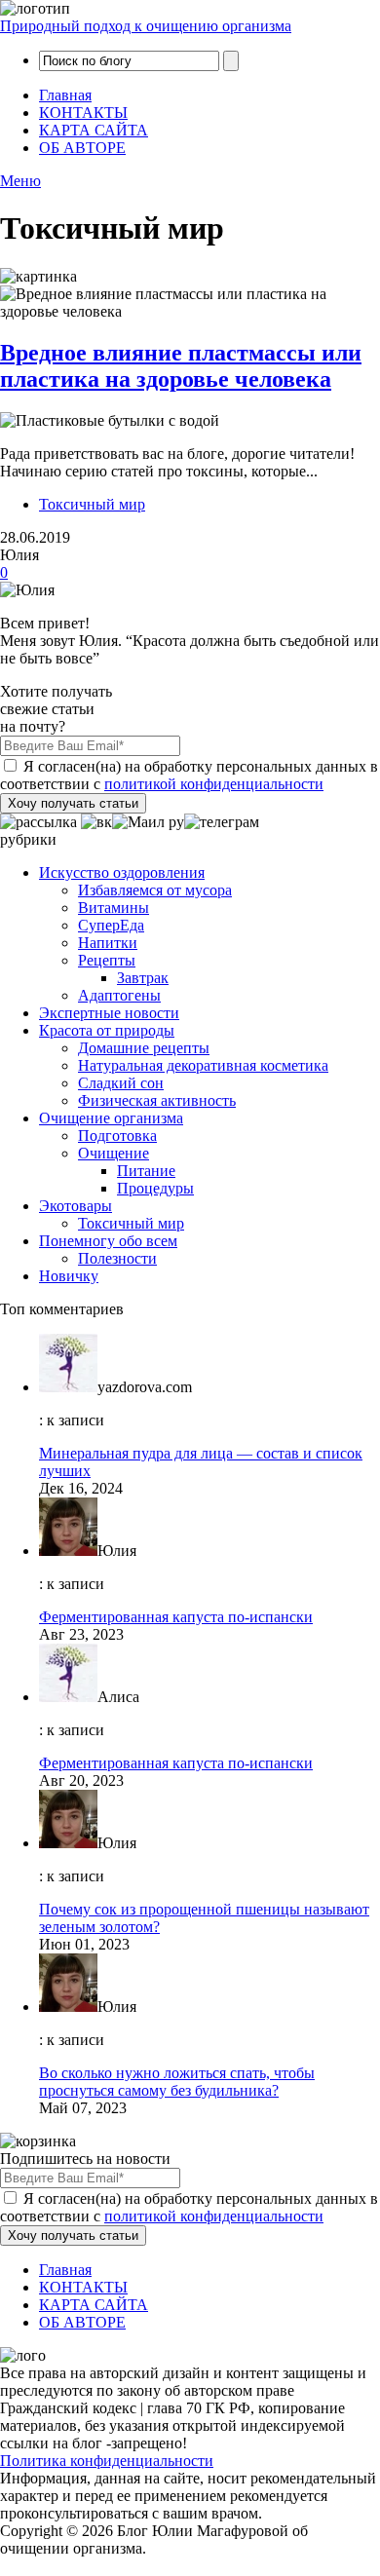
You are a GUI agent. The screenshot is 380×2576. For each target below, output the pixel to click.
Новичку (69, 1276)
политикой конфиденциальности (214, 784)
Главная (65, 95)
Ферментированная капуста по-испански (176, 1617)
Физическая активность (157, 1100)
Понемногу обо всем (108, 1241)
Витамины (114, 908)
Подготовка (117, 1136)
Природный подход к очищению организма (146, 26)
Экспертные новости (109, 1013)
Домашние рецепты (144, 1048)
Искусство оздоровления (122, 872)
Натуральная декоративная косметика (203, 1065)
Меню (20, 181)
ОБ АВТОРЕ (82, 148)
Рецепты (107, 960)
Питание (146, 1171)
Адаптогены (119, 995)
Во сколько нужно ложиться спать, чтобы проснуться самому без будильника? (177, 2082)
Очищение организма (111, 1118)
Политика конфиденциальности (107, 2461)
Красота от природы (107, 1030)
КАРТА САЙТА (94, 130)
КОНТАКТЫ (83, 113)
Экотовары (76, 1206)
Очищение (114, 1153)
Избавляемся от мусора (155, 890)
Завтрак (143, 978)
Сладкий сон (121, 1083)
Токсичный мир (92, 504)
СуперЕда (111, 925)
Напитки (108, 943)
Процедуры (155, 1188)
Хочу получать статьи (73, 803)
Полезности (117, 1258)
